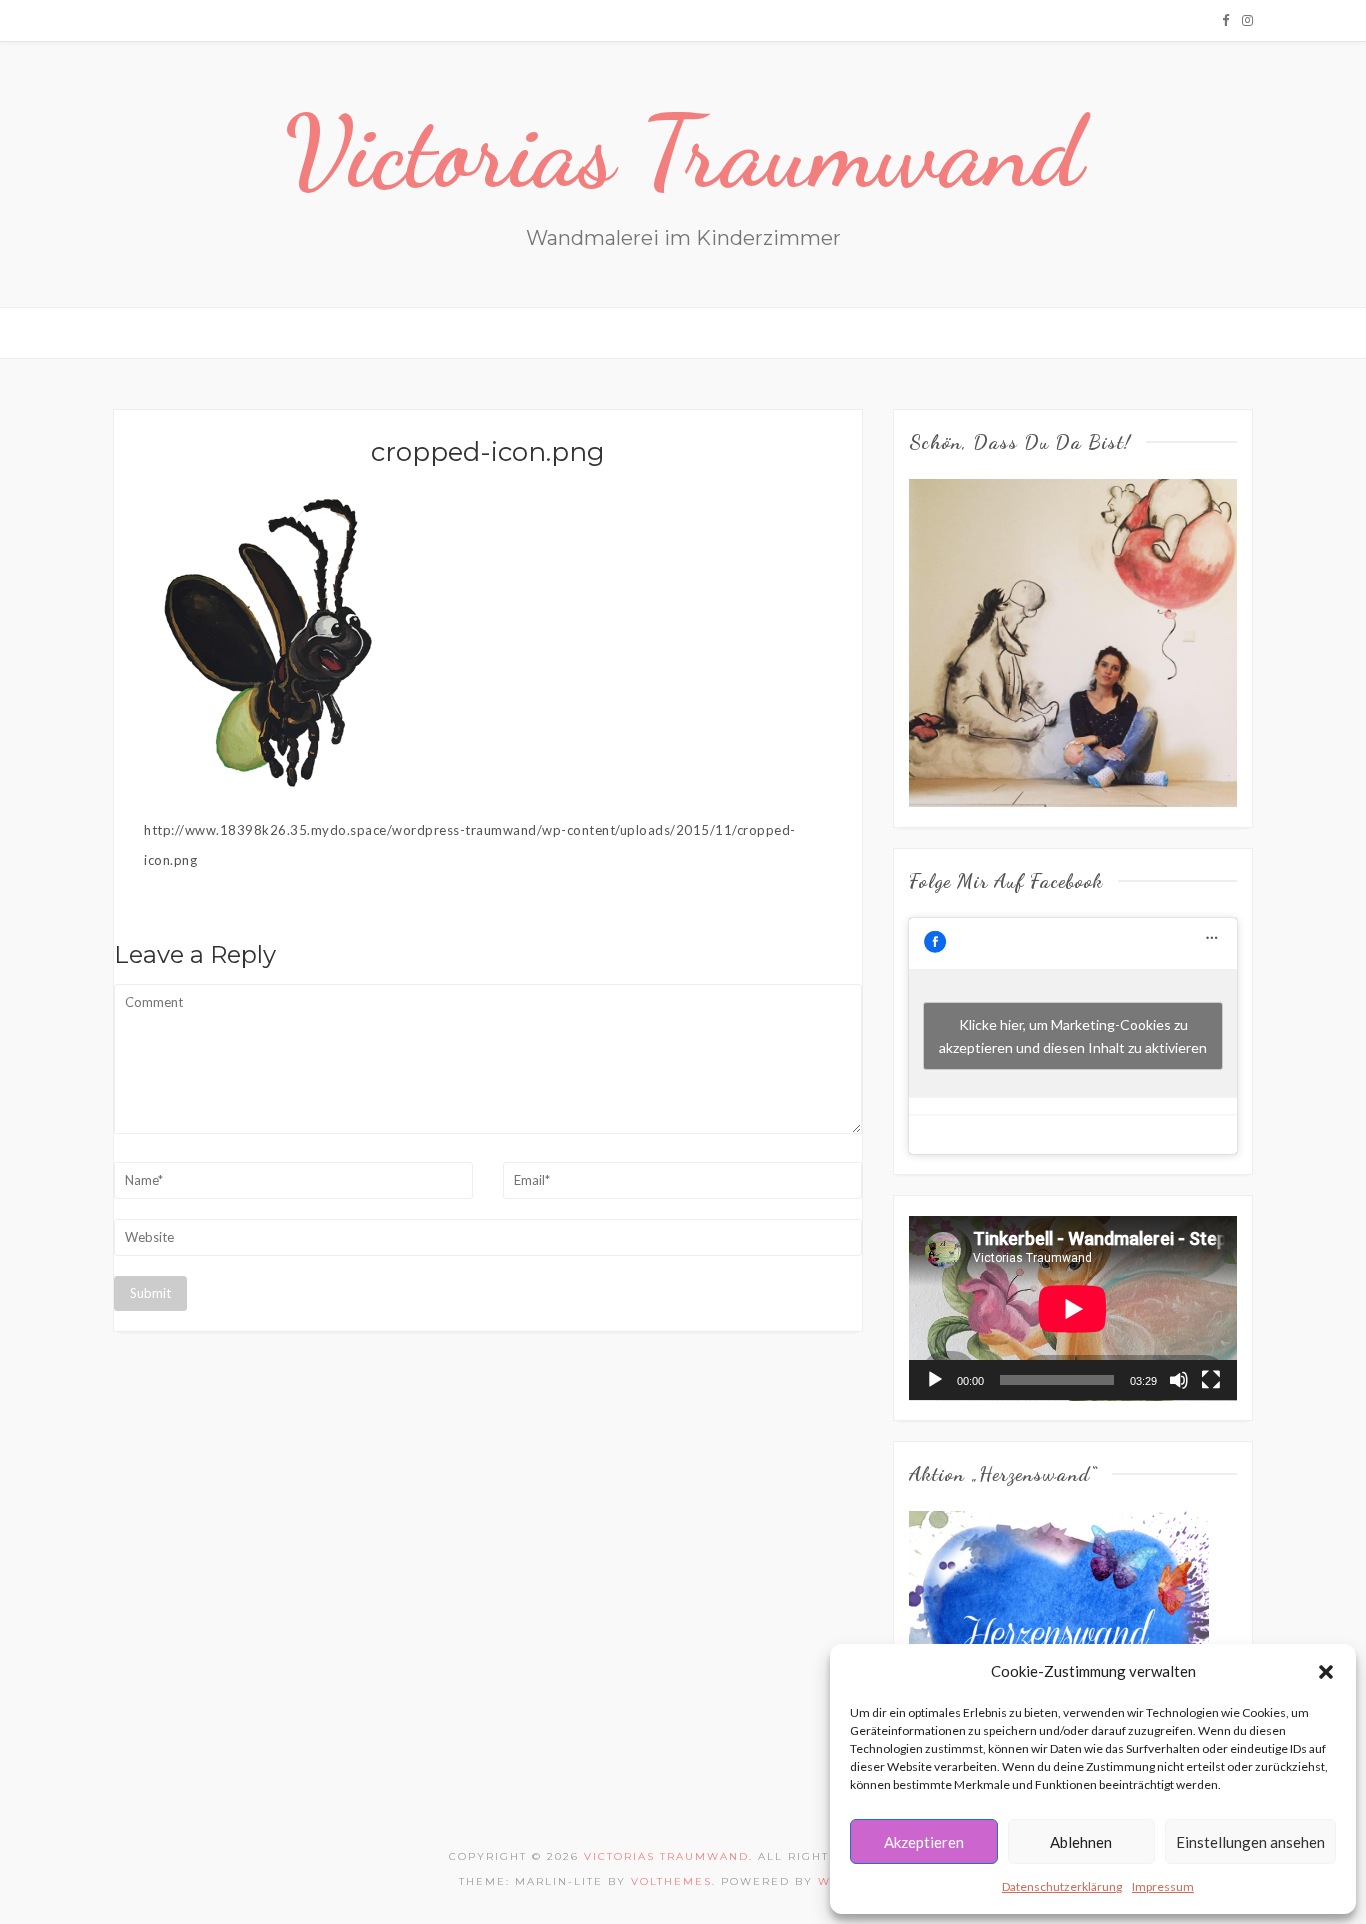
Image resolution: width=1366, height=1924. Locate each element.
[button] (1326, 1672)
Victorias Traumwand (683, 152)
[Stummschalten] (1179, 1380)
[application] (1073, 1308)
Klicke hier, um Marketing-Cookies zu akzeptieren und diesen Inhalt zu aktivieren (1073, 1036)
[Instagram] (1247, 20)
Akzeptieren (924, 1842)
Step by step (367, 332)
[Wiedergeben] (935, 1380)
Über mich (469, 332)
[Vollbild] (1211, 1380)
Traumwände (254, 332)
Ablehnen (1081, 1842)
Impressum (1163, 1886)
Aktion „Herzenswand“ (859, 332)
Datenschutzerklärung (1062, 1886)
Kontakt (722, 332)
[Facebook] (1225, 20)
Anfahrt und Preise (598, 332)
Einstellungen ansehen (1250, 1842)
